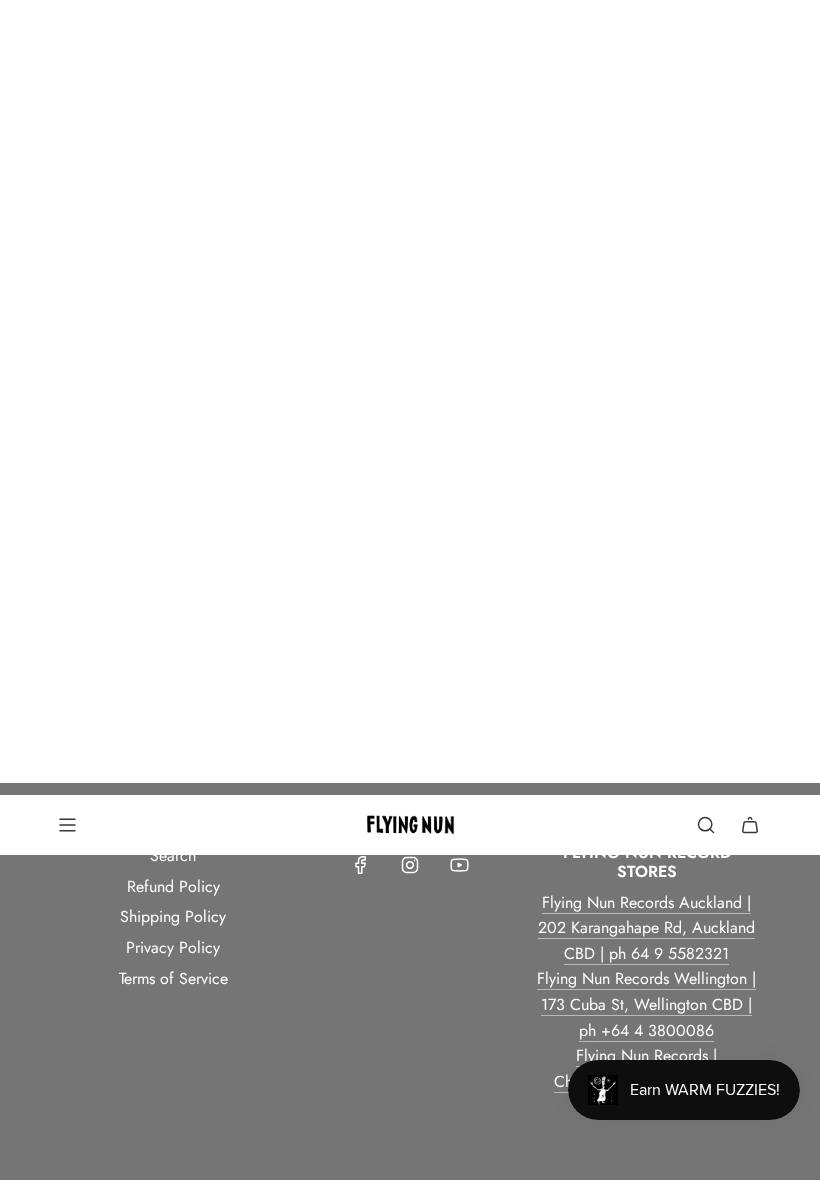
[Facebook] (361, 865)
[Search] (706, 825)
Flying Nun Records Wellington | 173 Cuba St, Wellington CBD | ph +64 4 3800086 (646, 1004)
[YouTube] (459, 865)
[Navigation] (67, 825)
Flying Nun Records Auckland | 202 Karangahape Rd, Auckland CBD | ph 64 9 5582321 (646, 928)
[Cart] (750, 825)
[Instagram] (410, 865)
